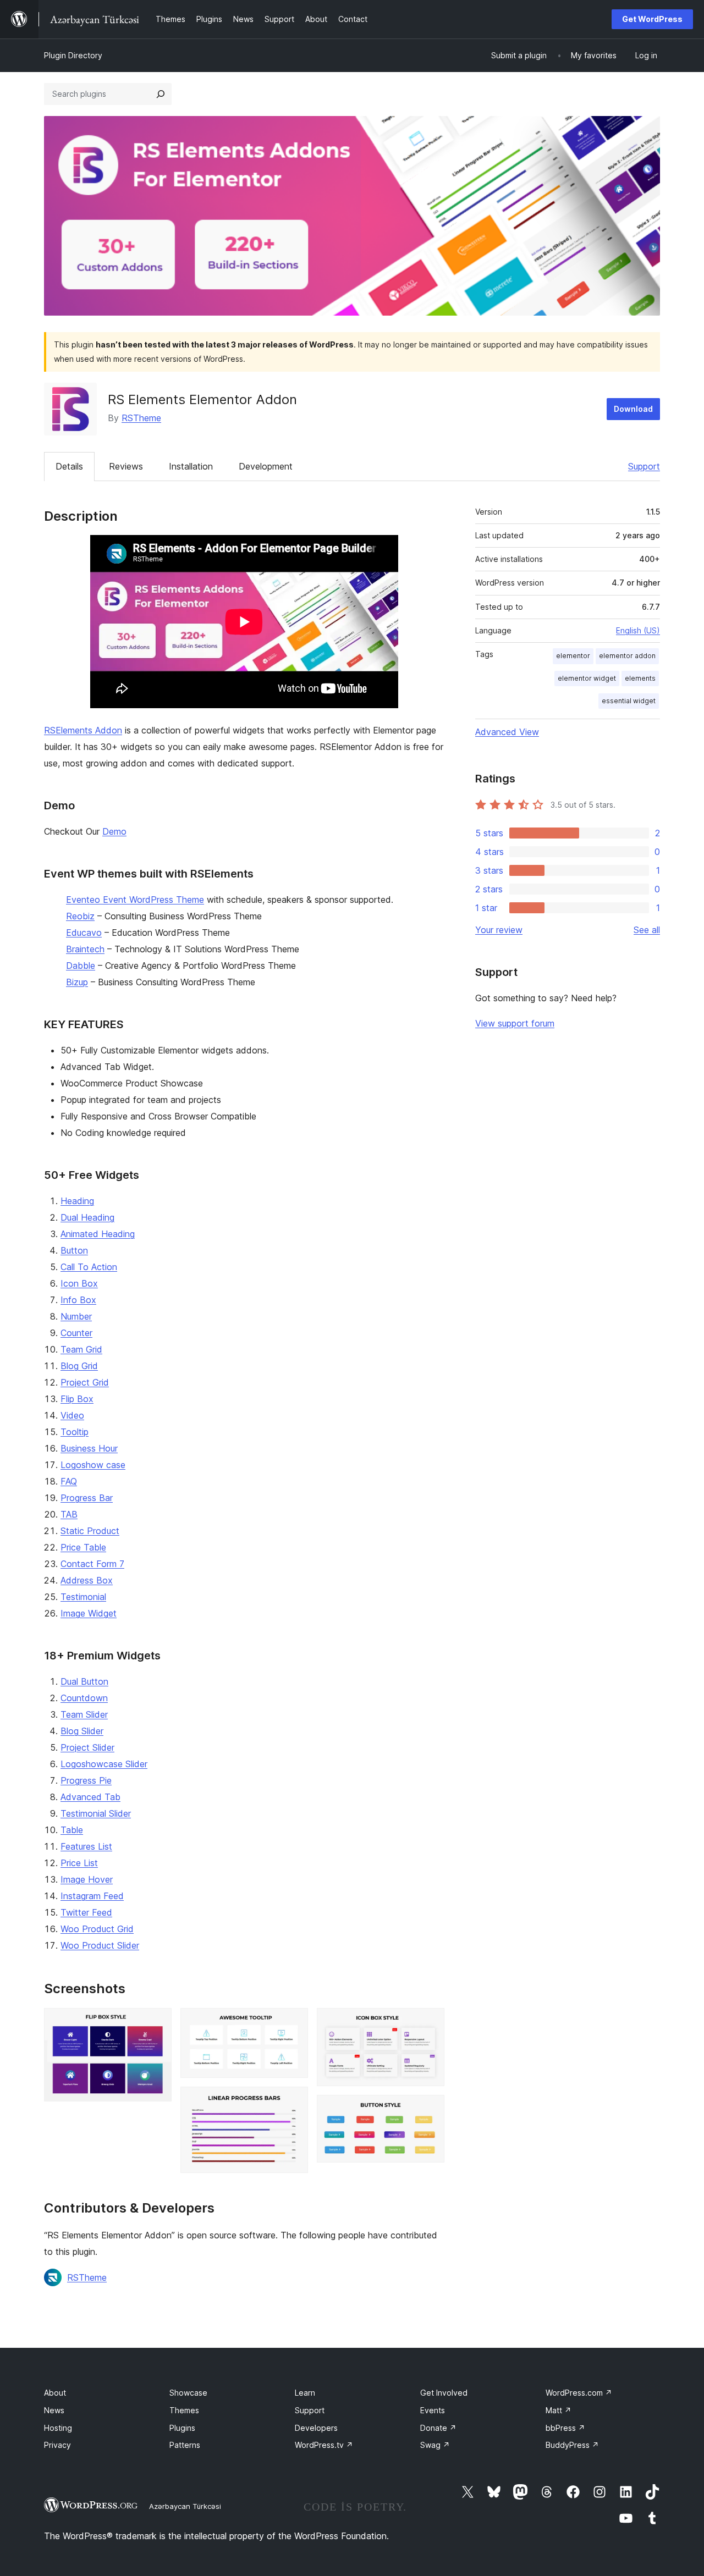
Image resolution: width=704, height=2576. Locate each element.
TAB (69, 1514)
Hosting (58, 2428)
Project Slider (87, 1747)
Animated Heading (98, 1234)
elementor (573, 656)
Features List (86, 1846)
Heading (77, 1201)
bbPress (565, 2428)
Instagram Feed (92, 1896)
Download (633, 409)
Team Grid (81, 1349)
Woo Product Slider (100, 1945)
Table (72, 1830)
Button (74, 1250)
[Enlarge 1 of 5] (157, 2023)
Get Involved (444, 2393)
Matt (559, 2410)
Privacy (57, 2445)
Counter (76, 1333)
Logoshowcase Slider (104, 1764)
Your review (499, 930)
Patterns (185, 2445)
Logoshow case (93, 1465)
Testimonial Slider (96, 1813)
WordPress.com (579, 2393)
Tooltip (75, 1432)
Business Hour (89, 1448)
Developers (316, 2428)
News (54, 2410)
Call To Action (89, 1267)
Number (76, 1316)
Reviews (126, 466)
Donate (438, 2428)
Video (72, 1415)
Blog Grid (79, 1366)
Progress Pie (86, 1780)
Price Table (83, 1547)
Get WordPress (652, 19)
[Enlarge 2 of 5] (293, 2023)
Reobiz (80, 916)
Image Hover (87, 1879)
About (55, 2393)
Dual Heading (87, 1217)
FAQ (69, 1481)
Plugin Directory (73, 55)
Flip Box (77, 1399)
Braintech (85, 949)
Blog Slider (82, 1731)
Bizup (77, 982)
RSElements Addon (83, 730)
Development (266, 466)
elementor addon (627, 656)
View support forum (515, 1023)
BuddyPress (572, 2445)
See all (647, 930)
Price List (79, 1863)
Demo (114, 831)
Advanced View (507, 732)
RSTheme (141, 418)
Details (69, 466)
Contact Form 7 (92, 1564)
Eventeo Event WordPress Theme (135, 900)
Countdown (84, 1698)
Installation (191, 466)
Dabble (81, 966)
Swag (435, 2445)
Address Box (87, 1580)
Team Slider (84, 1714)
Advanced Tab (90, 1797)
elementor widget (587, 678)
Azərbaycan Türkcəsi (185, 2506)
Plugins (182, 2428)
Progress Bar (87, 1498)
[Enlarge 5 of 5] (430, 2110)
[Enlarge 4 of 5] (430, 2023)
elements (640, 678)
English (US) (638, 630)
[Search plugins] (161, 94)
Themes (184, 2410)
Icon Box (79, 1283)
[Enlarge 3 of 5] (293, 2101)
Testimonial (83, 1597)
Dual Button (84, 1681)
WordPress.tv (324, 2445)
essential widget (629, 701)
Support (644, 466)
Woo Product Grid (97, 1929)
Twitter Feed (86, 1912)
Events (433, 2410)
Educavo (84, 933)
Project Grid (85, 1382)
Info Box (78, 1300)
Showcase (188, 2393)
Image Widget (89, 1613)
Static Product (90, 1531)
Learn (305, 2393)
